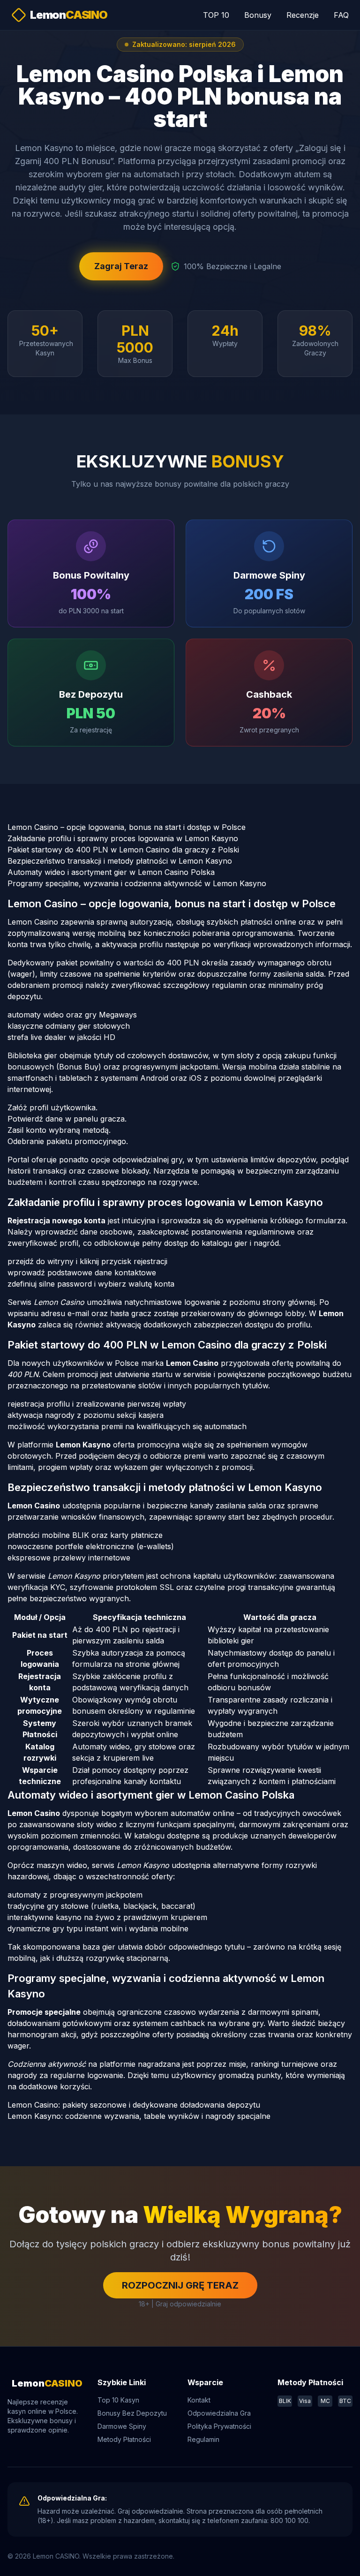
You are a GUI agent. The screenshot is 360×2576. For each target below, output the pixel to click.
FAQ (341, 15)
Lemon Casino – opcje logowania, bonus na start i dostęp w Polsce (127, 827)
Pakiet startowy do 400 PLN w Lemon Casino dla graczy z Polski (123, 850)
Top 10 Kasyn (118, 2400)
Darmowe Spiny (122, 2426)
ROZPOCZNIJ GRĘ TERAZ (180, 2285)
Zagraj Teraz (121, 266)
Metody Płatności (124, 2439)
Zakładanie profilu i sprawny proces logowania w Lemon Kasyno (123, 838)
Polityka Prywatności (219, 2426)
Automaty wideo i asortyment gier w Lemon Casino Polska (111, 872)
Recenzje (303, 15)
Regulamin (203, 2439)
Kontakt (199, 2400)
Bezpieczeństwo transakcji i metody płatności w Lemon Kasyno (120, 861)
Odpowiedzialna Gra (219, 2413)
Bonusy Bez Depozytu (132, 2413)
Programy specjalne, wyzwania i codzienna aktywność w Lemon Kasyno (137, 883)
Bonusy (258, 15)
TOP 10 (216, 15)
